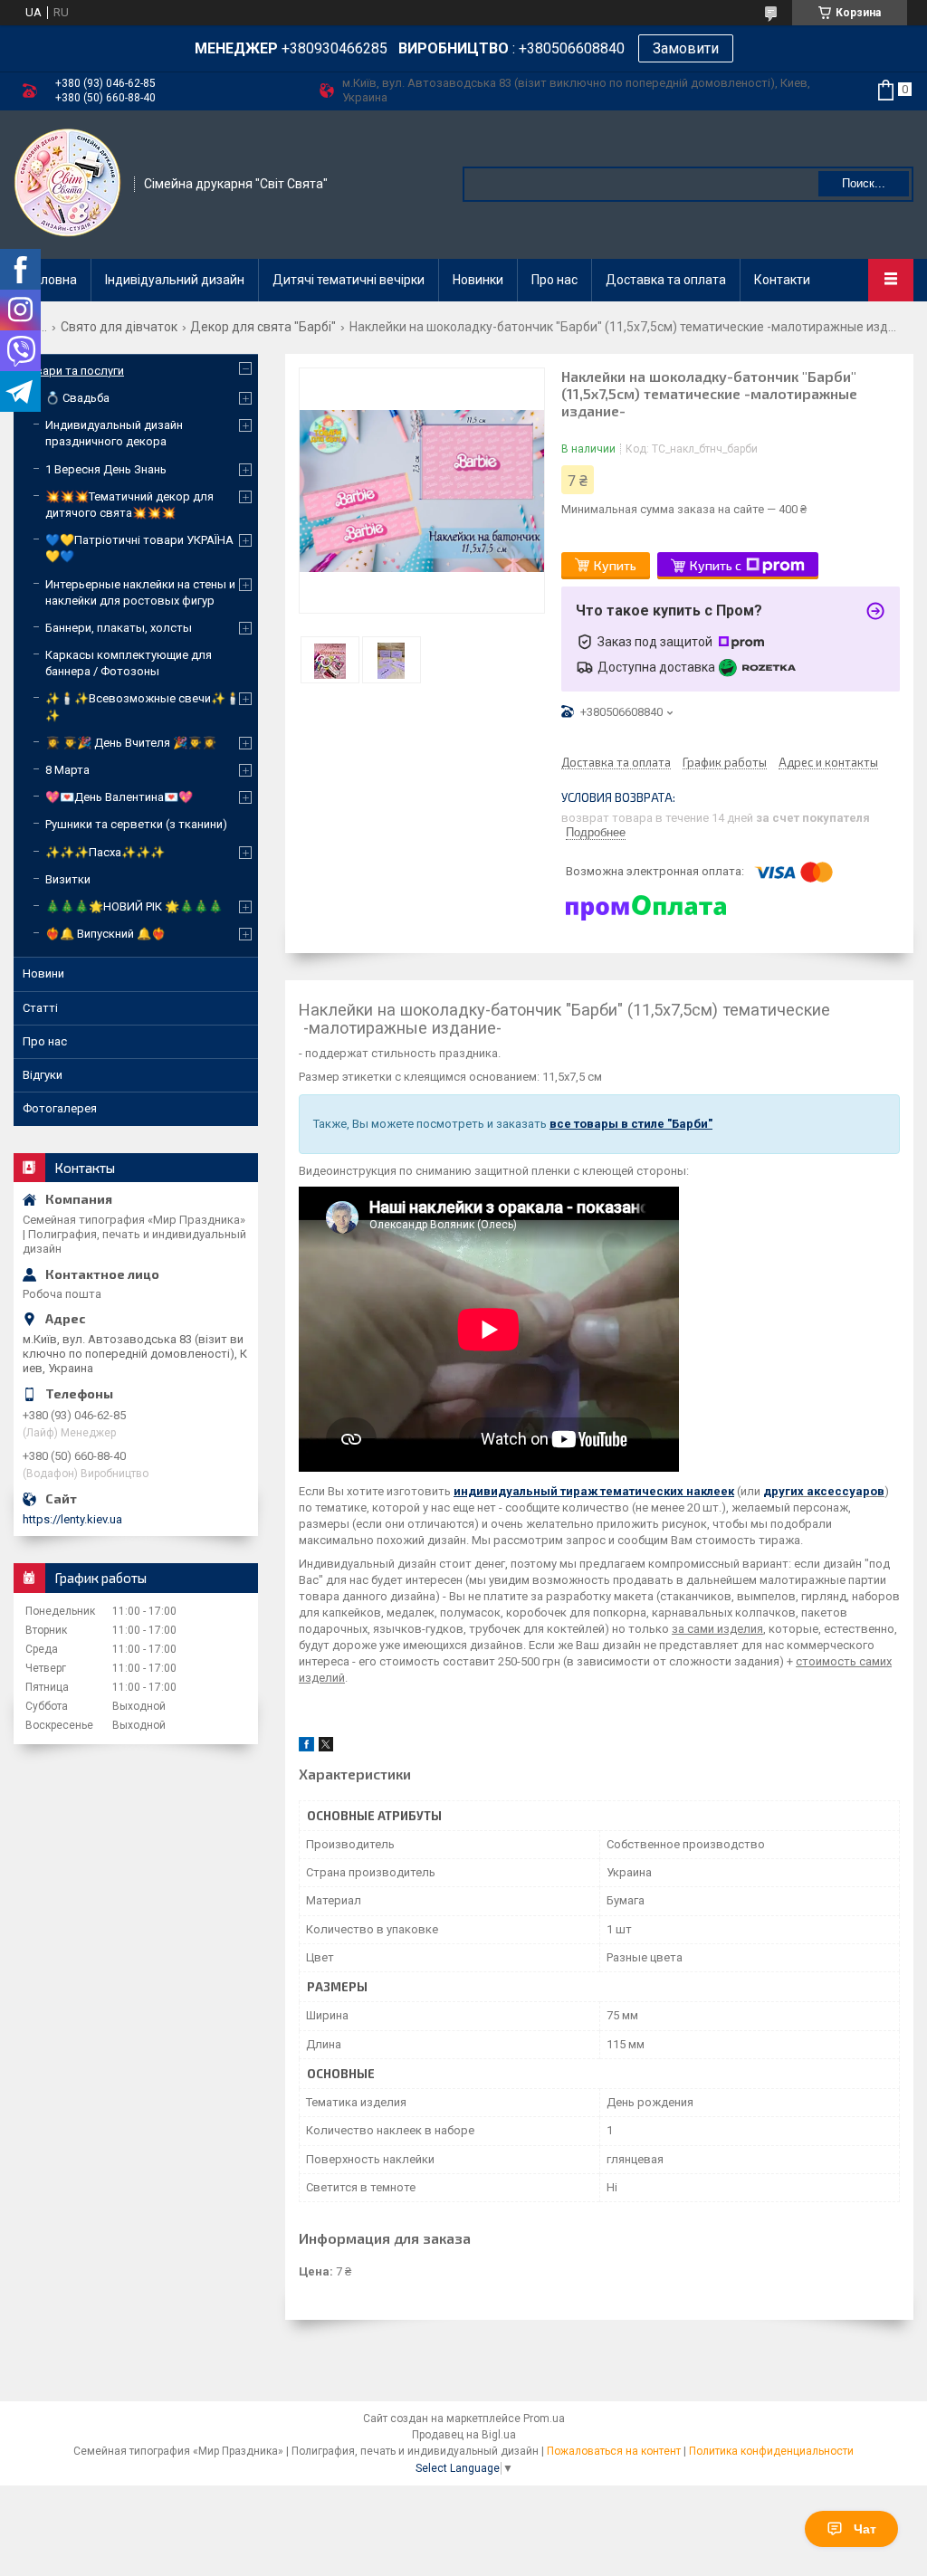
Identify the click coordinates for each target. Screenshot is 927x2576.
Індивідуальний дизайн (175, 280)
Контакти (782, 280)
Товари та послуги (73, 371)
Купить (615, 565)
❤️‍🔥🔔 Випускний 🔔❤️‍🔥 (105, 934)
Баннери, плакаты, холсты (119, 628)
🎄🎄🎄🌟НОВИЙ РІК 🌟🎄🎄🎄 (134, 906)
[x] (326, 1747)
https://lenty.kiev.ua (72, 1519)
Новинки (478, 280)
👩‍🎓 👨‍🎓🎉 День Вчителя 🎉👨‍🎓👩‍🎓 (131, 743)
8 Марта (67, 770)
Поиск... (864, 183)
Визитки (68, 879)
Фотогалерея (60, 1108)
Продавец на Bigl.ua (464, 2435)
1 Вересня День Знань (106, 469)
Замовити (686, 48)
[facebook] (306, 1747)
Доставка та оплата (666, 280)
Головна (53, 280)
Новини (43, 973)
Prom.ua (544, 2419)
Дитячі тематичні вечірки (349, 280)
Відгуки (43, 1075)
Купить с (716, 565)
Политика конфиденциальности (771, 2451)
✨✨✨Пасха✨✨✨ (105, 852)
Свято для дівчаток (119, 327)
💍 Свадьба (77, 398)
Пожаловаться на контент (614, 2451)
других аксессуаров (824, 1491)
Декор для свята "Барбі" (263, 327)
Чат (865, 2529)
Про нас (554, 280)
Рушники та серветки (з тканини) (136, 824)
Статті (40, 1008)
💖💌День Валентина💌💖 (119, 797)
